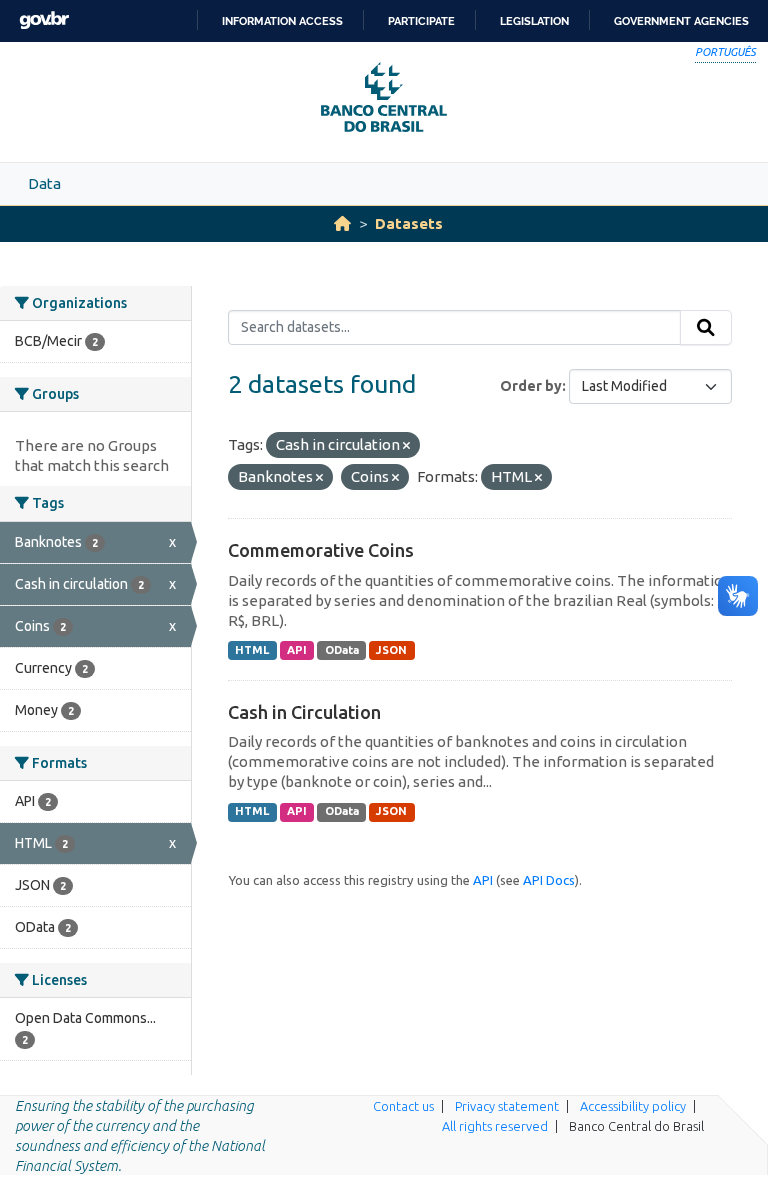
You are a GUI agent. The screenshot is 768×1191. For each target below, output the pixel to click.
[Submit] (706, 328)
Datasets (409, 223)
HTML (252, 650)
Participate (421, 21)
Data (44, 183)
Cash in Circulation (304, 712)
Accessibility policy (633, 1106)
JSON (391, 650)
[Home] (342, 223)
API (297, 650)
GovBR (44, 20)
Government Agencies (681, 21)
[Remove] (406, 446)
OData (342, 650)
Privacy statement (507, 1106)
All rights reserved (495, 1126)
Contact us (403, 1106)
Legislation (534, 21)
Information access (282, 21)
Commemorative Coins (321, 550)
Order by (531, 386)
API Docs (549, 880)
